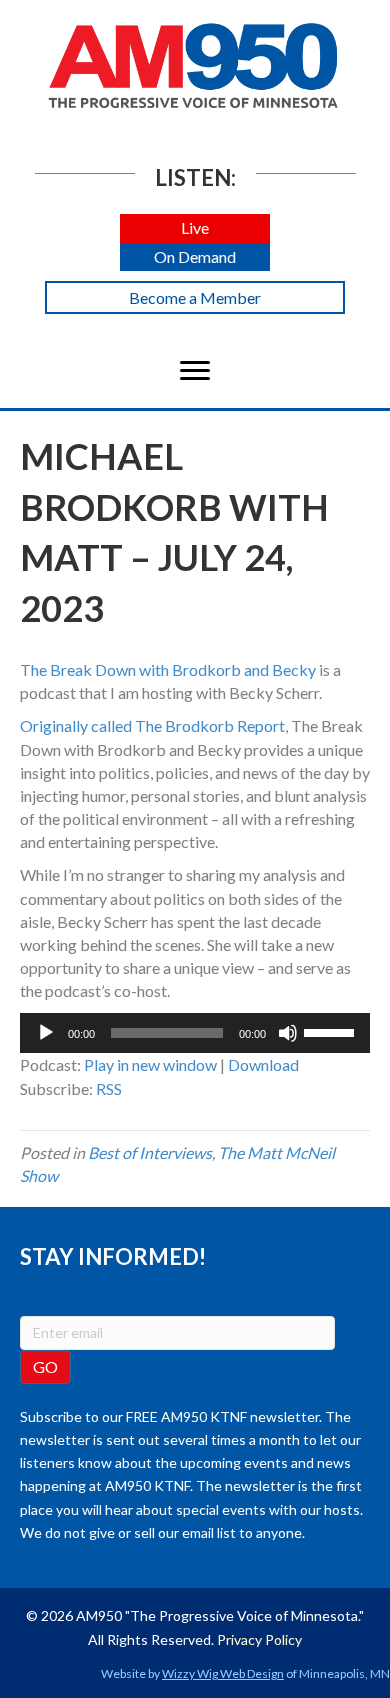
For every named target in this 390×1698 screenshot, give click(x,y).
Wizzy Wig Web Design (223, 1673)
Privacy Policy (259, 1639)
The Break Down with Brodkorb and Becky (168, 669)
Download (263, 1064)
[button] (195, 228)
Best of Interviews (150, 1152)
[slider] (332, 1031)
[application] (195, 1033)
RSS (109, 1088)
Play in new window (150, 1064)
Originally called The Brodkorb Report (152, 725)
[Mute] (288, 1033)
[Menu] (195, 371)
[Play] (46, 1033)
